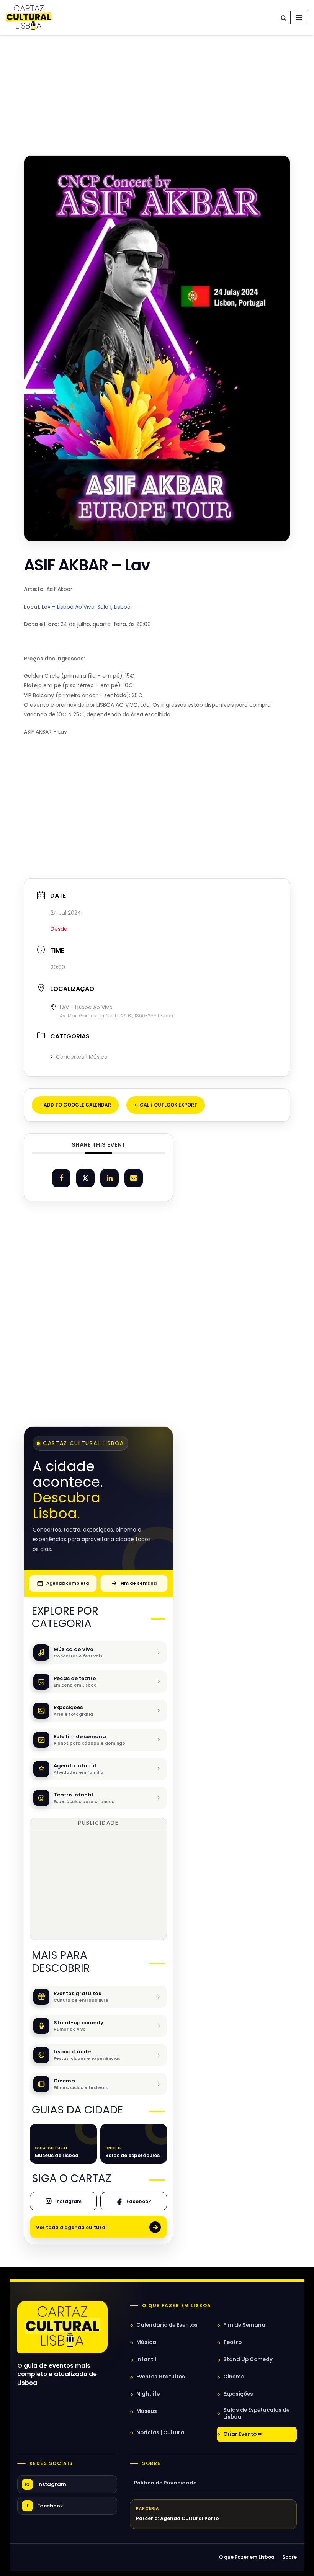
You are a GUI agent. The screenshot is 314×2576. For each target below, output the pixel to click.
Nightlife (148, 2394)
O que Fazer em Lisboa (247, 2557)
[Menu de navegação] (299, 18)
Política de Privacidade (165, 2483)
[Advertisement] (157, 87)
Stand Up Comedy (248, 2359)
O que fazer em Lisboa (177, 2306)
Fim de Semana (244, 2325)
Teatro (232, 2342)
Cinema (234, 2377)
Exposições (238, 2394)
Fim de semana (139, 1583)
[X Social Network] (85, 1178)
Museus (147, 2411)
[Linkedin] (110, 1178)
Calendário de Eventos (167, 2325)
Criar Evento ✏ (243, 2434)
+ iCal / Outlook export (166, 1105)
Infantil (146, 2359)
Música (146, 2342)
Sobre (151, 2463)
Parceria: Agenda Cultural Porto (177, 2518)
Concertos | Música (82, 1057)
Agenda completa (68, 1583)
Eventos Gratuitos (161, 2377)
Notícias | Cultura (160, 2433)
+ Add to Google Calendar (75, 1105)
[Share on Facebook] (61, 1178)
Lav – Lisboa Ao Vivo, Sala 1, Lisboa (86, 607)
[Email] (134, 1178)
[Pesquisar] (284, 18)
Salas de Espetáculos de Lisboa (256, 2413)
